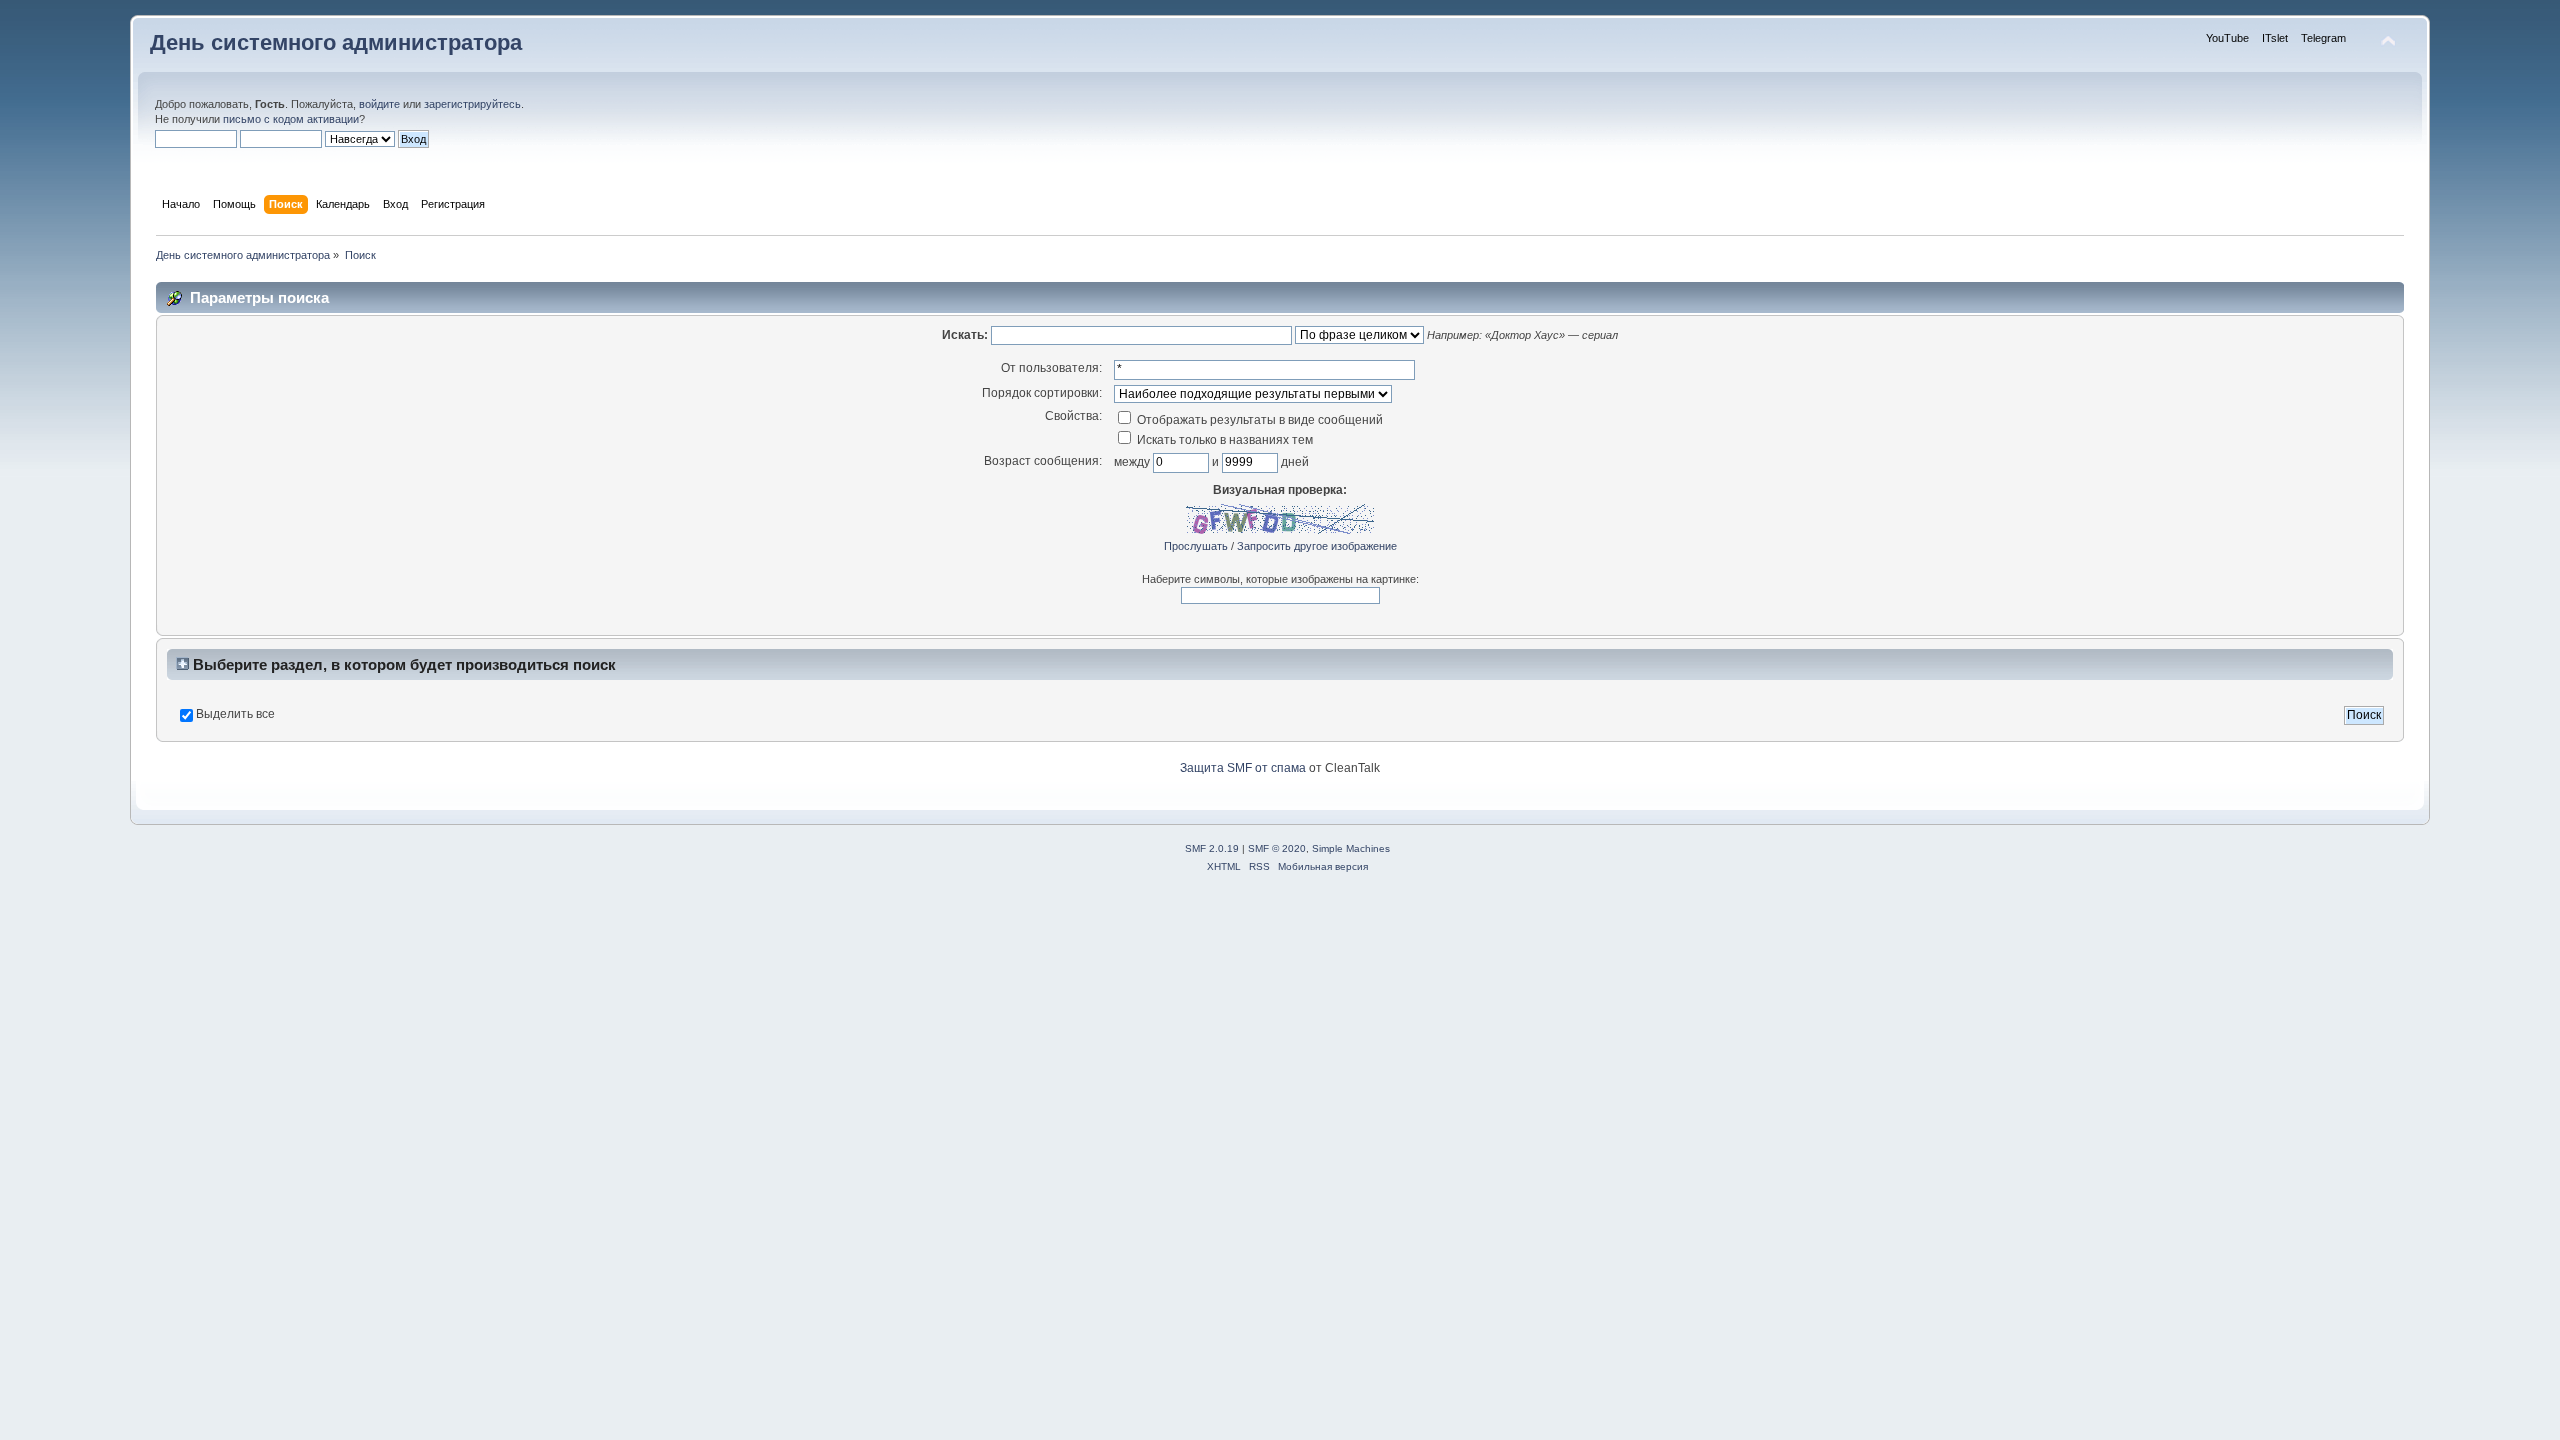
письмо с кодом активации (291, 119)
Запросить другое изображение (1317, 546)
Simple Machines (1351, 848)
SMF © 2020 (1277, 848)
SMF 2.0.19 (1212, 848)
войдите (379, 104)
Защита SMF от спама (1243, 768)
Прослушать (1196, 546)
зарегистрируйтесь (472, 104)
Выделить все (235, 714)
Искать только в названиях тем (1223, 440)
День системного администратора (336, 42)
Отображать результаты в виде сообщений (1258, 420)
